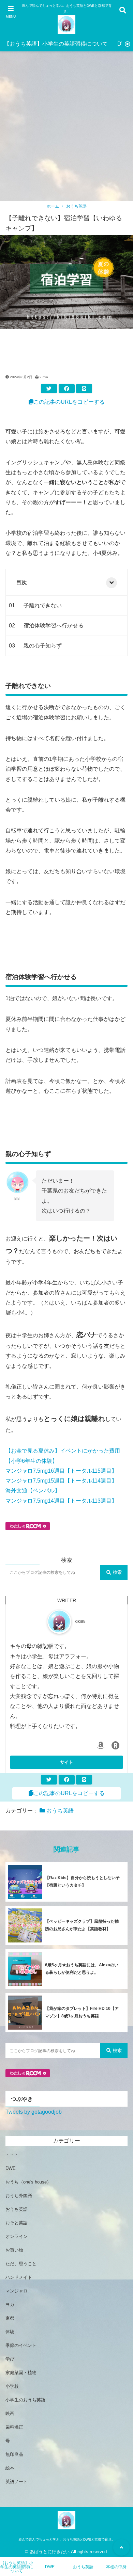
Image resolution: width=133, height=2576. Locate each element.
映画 (10, 2413)
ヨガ (10, 2305)
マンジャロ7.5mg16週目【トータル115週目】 (61, 1471)
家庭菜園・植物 (21, 2373)
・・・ (12, 2155)
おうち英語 (76, 206)
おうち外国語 (19, 2196)
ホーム (53, 206)
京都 (10, 2318)
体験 (10, 2332)
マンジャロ (17, 2291)
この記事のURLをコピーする (69, 402)
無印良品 (14, 2454)
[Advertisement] (66, 131)
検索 (117, 1572)
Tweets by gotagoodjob (34, 2112)
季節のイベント (21, 2345)
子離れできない (43, 605)
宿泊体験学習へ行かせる (54, 626)
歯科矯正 (14, 2427)
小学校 (12, 2386)
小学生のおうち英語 (25, 2400)
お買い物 (14, 2250)
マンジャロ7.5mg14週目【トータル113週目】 (61, 1501)
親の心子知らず (43, 646)
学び (10, 2359)
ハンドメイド (19, 2277)
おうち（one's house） (28, 2182)
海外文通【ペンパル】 (33, 1491)
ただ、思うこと (21, 2264)
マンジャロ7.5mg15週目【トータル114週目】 (61, 1481)
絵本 (10, 2468)
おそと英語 (17, 2223)
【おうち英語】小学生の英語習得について (56, 44)
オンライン (17, 2236)
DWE (11, 2168)
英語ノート (17, 2482)
